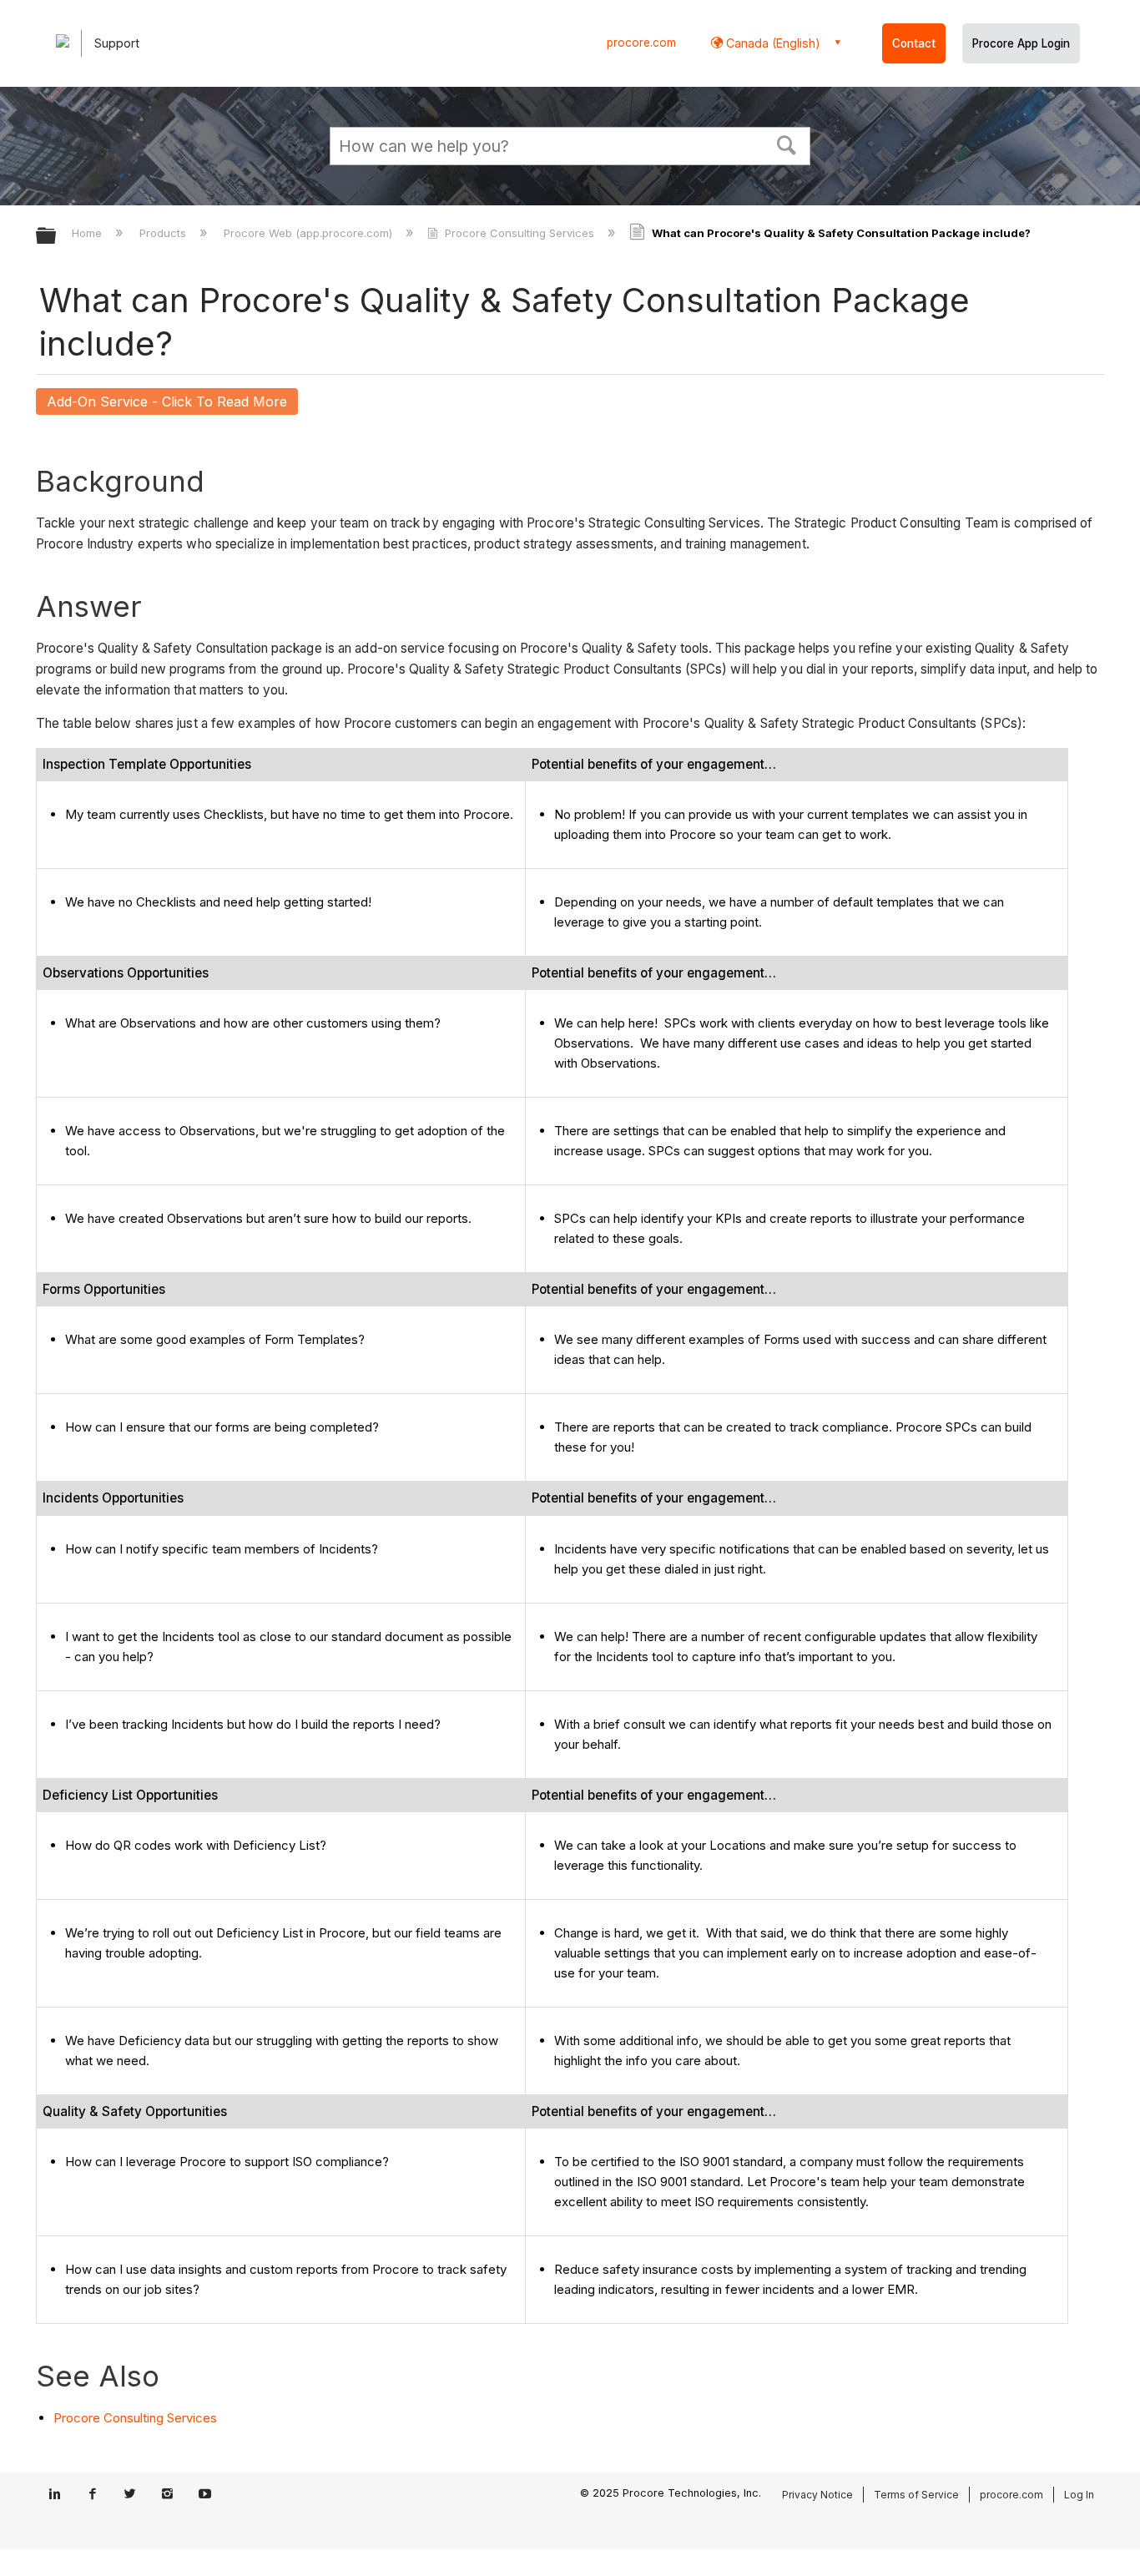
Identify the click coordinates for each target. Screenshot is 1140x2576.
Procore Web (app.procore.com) (310, 233)
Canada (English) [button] (772, 43)
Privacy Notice (817, 2495)
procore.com (641, 43)
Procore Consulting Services (519, 233)
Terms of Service (916, 2495)
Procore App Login (1021, 43)
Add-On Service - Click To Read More (167, 402)
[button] (787, 144)
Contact (914, 43)
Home (88, 233)
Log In (1079, 2495)
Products (164, 233)
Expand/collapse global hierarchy (57, 237)
